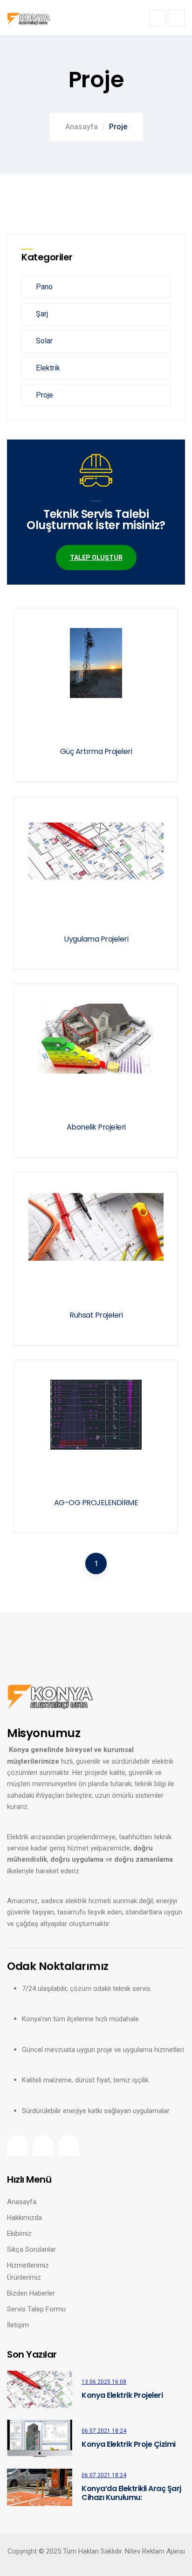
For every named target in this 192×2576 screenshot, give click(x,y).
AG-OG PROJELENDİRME (96, 1503)
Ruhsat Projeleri (96, 1315)
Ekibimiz (19, 2234)
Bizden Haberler (31, 2293)
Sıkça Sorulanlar (31, 2249)
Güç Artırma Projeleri (96, 751)
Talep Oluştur (96, 558)
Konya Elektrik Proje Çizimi (129, 2444)
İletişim (18, 2325)
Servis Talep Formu (36, 2309)
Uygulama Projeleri (96, 939)
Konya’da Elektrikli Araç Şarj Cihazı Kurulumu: (131, 2493)
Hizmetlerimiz (28, 2265)
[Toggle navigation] (157, 18)
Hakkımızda (24, 2218)
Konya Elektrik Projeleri (122, 2395)
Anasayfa (82, 127)
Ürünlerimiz (24, 2277)
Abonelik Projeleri (96, 1127)
